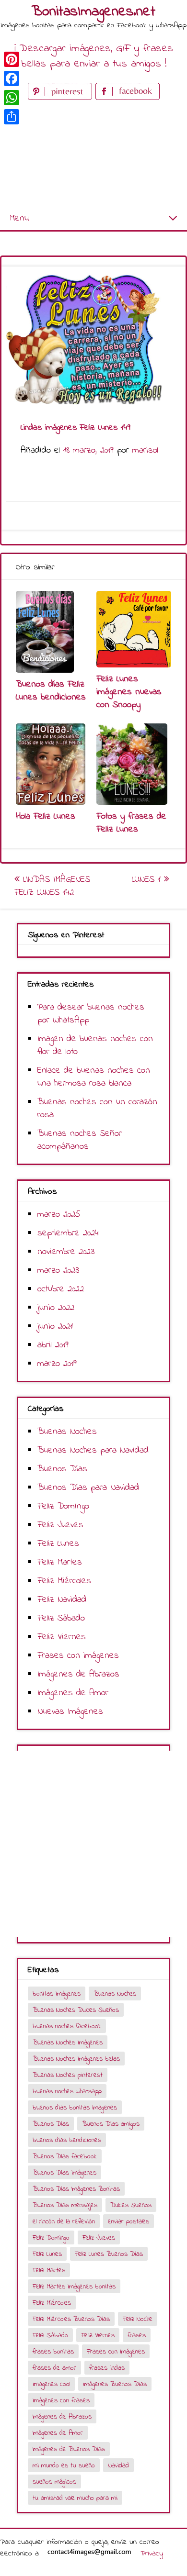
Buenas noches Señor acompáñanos (80, 1140)
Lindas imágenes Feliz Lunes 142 (52, 886)
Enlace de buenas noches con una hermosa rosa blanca (94, 1077)
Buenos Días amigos (111, 2124)
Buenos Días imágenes (64, 2173)
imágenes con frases (61, 2401)
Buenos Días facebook (65, 2157)
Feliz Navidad (62, 1600)
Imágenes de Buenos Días (69, 2449)
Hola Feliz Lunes (46, 816)
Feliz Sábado (61, 1618)
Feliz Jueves (60, 1525)
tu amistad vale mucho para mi (75, 2498)
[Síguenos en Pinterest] (62, 98)
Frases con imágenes (78, 1656)
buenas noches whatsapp (67, 2092)
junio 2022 (56, 1308)
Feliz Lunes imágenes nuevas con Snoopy (129, 692)
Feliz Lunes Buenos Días (109, 2254)
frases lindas (107, 2368)
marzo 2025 (59, 1215)
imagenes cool (51, 2384)
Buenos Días (62, 1469)
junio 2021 (55, 1327)
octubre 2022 (61, 1289)
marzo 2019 (57, 1364)
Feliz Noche (138, 2319)
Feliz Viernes (62, 1637)
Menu (19, 218)
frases (137, 2336)
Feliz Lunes (58, 1544)
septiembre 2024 (68, 1233)
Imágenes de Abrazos (78, 1674)
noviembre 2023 (66, 1252)
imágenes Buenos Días (115, 2384)
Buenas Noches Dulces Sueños (76, 2010)
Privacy (152, 2554)
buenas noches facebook (67, 2026)
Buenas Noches (67, 1432)
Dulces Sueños (131, 2205)
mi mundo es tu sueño (64, 2466)
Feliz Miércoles (64, 1581)
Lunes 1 (148, 880)
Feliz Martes (60, 1562)
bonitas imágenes (57, 1994)
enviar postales (129, 2222)
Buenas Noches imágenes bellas (76, 2059)
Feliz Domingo (63, 1506)
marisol (145, 450)
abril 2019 (53, 1345)
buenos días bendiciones (67, 2140)
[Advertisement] (93, 155)
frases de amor (54, 2368)
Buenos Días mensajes (65, 2205)
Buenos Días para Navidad (88, 1488)
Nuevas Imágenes (70, 1712)
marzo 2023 (58, 1271)
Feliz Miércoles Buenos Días (71, 2319)
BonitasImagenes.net (93, 12)
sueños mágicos (54, 2482)
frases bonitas (53, 2352)
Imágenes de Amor (73, 1693)
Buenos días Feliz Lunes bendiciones (51, 691)
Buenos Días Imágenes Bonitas (76, 2189)
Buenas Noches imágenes (68, 2043)
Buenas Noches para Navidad (93, 1450)
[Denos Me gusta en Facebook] (128, 98)
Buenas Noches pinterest (68, 2075)
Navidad (118, 2466)
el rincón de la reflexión (64, 2222)
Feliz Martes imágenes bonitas (74, 2287)
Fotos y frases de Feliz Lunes (131, 823)
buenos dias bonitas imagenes (75, 2108)
